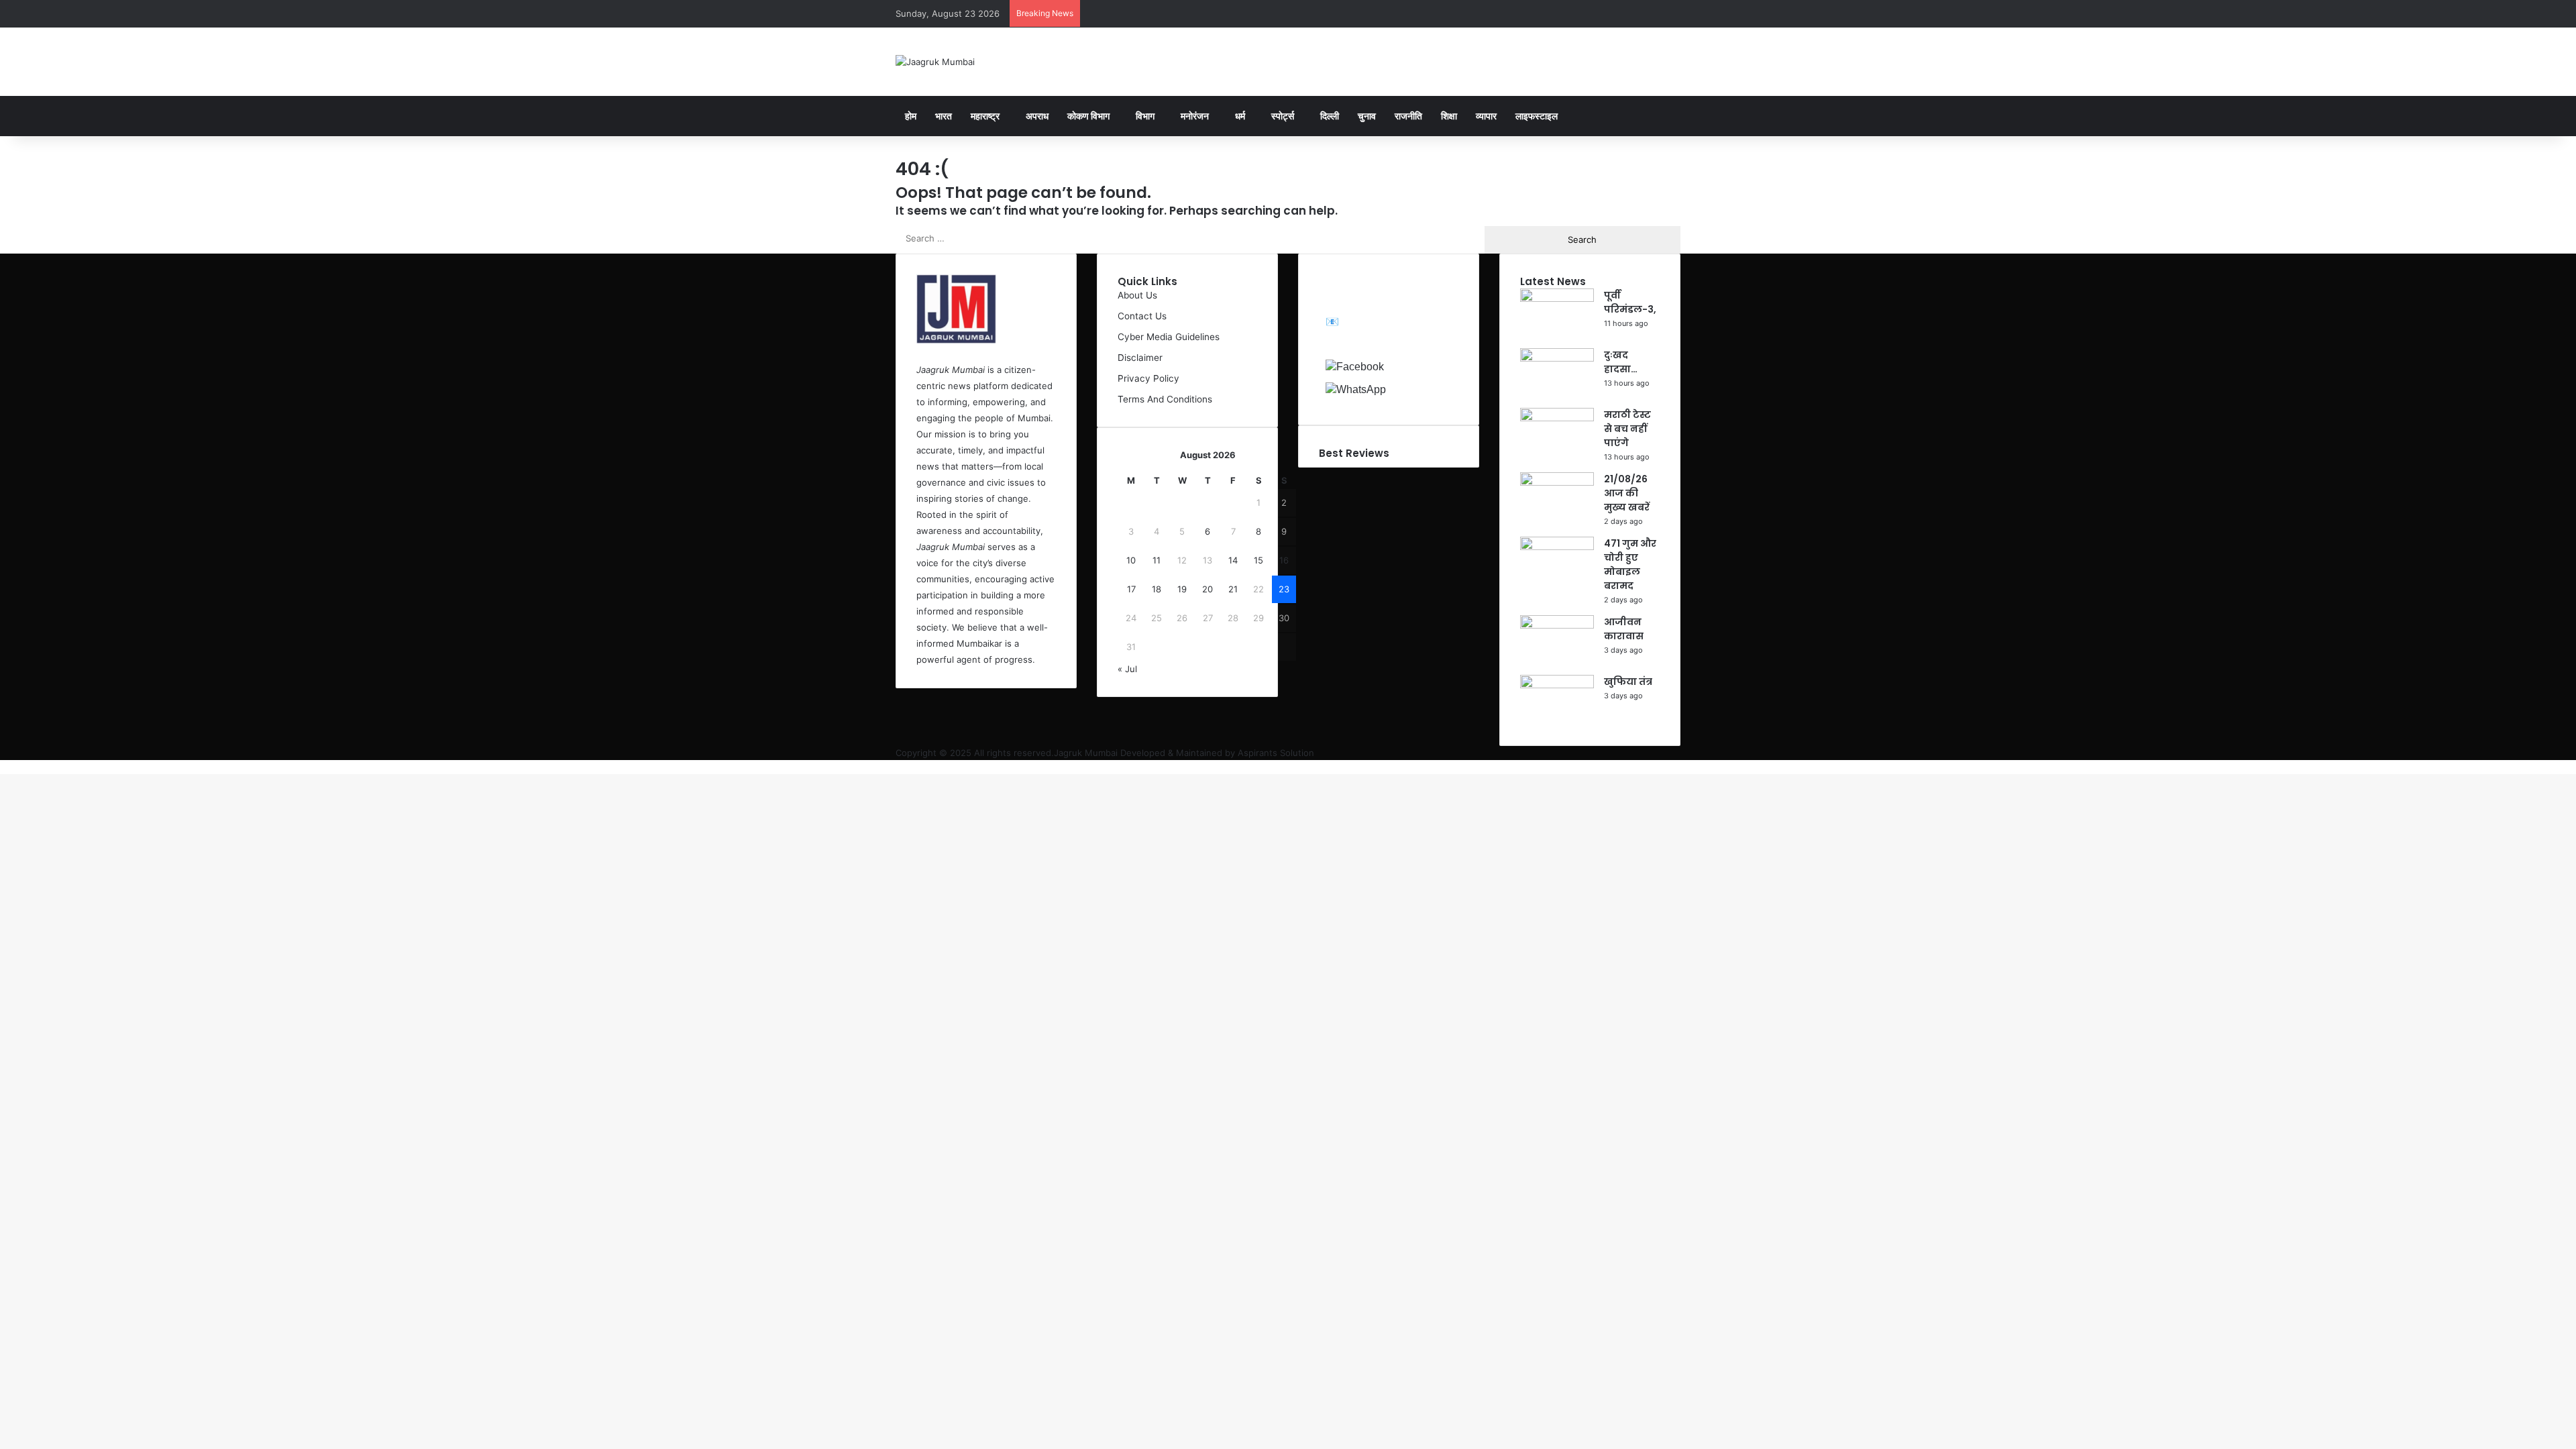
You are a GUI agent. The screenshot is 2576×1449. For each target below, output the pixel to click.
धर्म (1240, 116)
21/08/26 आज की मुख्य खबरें (1627, 493)
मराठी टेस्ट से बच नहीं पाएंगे (1627, 429)
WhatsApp (1418, 389)
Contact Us (1142, 316)
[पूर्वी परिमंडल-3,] (1557, 299)
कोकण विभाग (1088, 116)
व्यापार (1486, 116)
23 (1284, 589)
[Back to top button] (3, 767)
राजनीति (1408, 116)
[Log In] (1610, 13)
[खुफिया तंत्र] (1557, 685)
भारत (944, 116)
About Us (1137, 295)
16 (1284, 560)
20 (1207, 589)
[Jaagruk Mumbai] (935, 62)
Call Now (1368, 344)
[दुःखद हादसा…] (1557, 358)
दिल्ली (1330, 116)
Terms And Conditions (1165, 399)
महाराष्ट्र (985, 116)
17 (1131, 589)
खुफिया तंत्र (1628, 682)
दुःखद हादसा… (1621, 362)
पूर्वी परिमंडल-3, (1630, 302)
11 (1157, 560)
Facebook (1415, 366)
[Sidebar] (1650, 13)
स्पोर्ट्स (1283, 116)
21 (1233, 589)
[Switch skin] (1670, 13)
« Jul (1127, 669)
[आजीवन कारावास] (1557, 625)
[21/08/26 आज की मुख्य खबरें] (1557, 482)
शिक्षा (1449, 116)
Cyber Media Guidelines (1169, 337)
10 (1131, 560)
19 (1182, 589)
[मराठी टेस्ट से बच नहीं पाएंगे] (1557, 418)
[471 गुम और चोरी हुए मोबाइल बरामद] (1557, 547)
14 (1233, 560)
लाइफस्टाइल (1537, 116)
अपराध (1037, 116)
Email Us (1363, 322)
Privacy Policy (1148, 378)
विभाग (1145, 116)
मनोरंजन (1195, 116)
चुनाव (1367, 116)
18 (1157, 589)
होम (911, 116)
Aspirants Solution (1275, 753)
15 (1258, 560)
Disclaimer (1140, 358)
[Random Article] (1630, 13)
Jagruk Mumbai (1086, 753)
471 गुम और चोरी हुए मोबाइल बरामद (1630, 565)
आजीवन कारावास (1624, 629)
